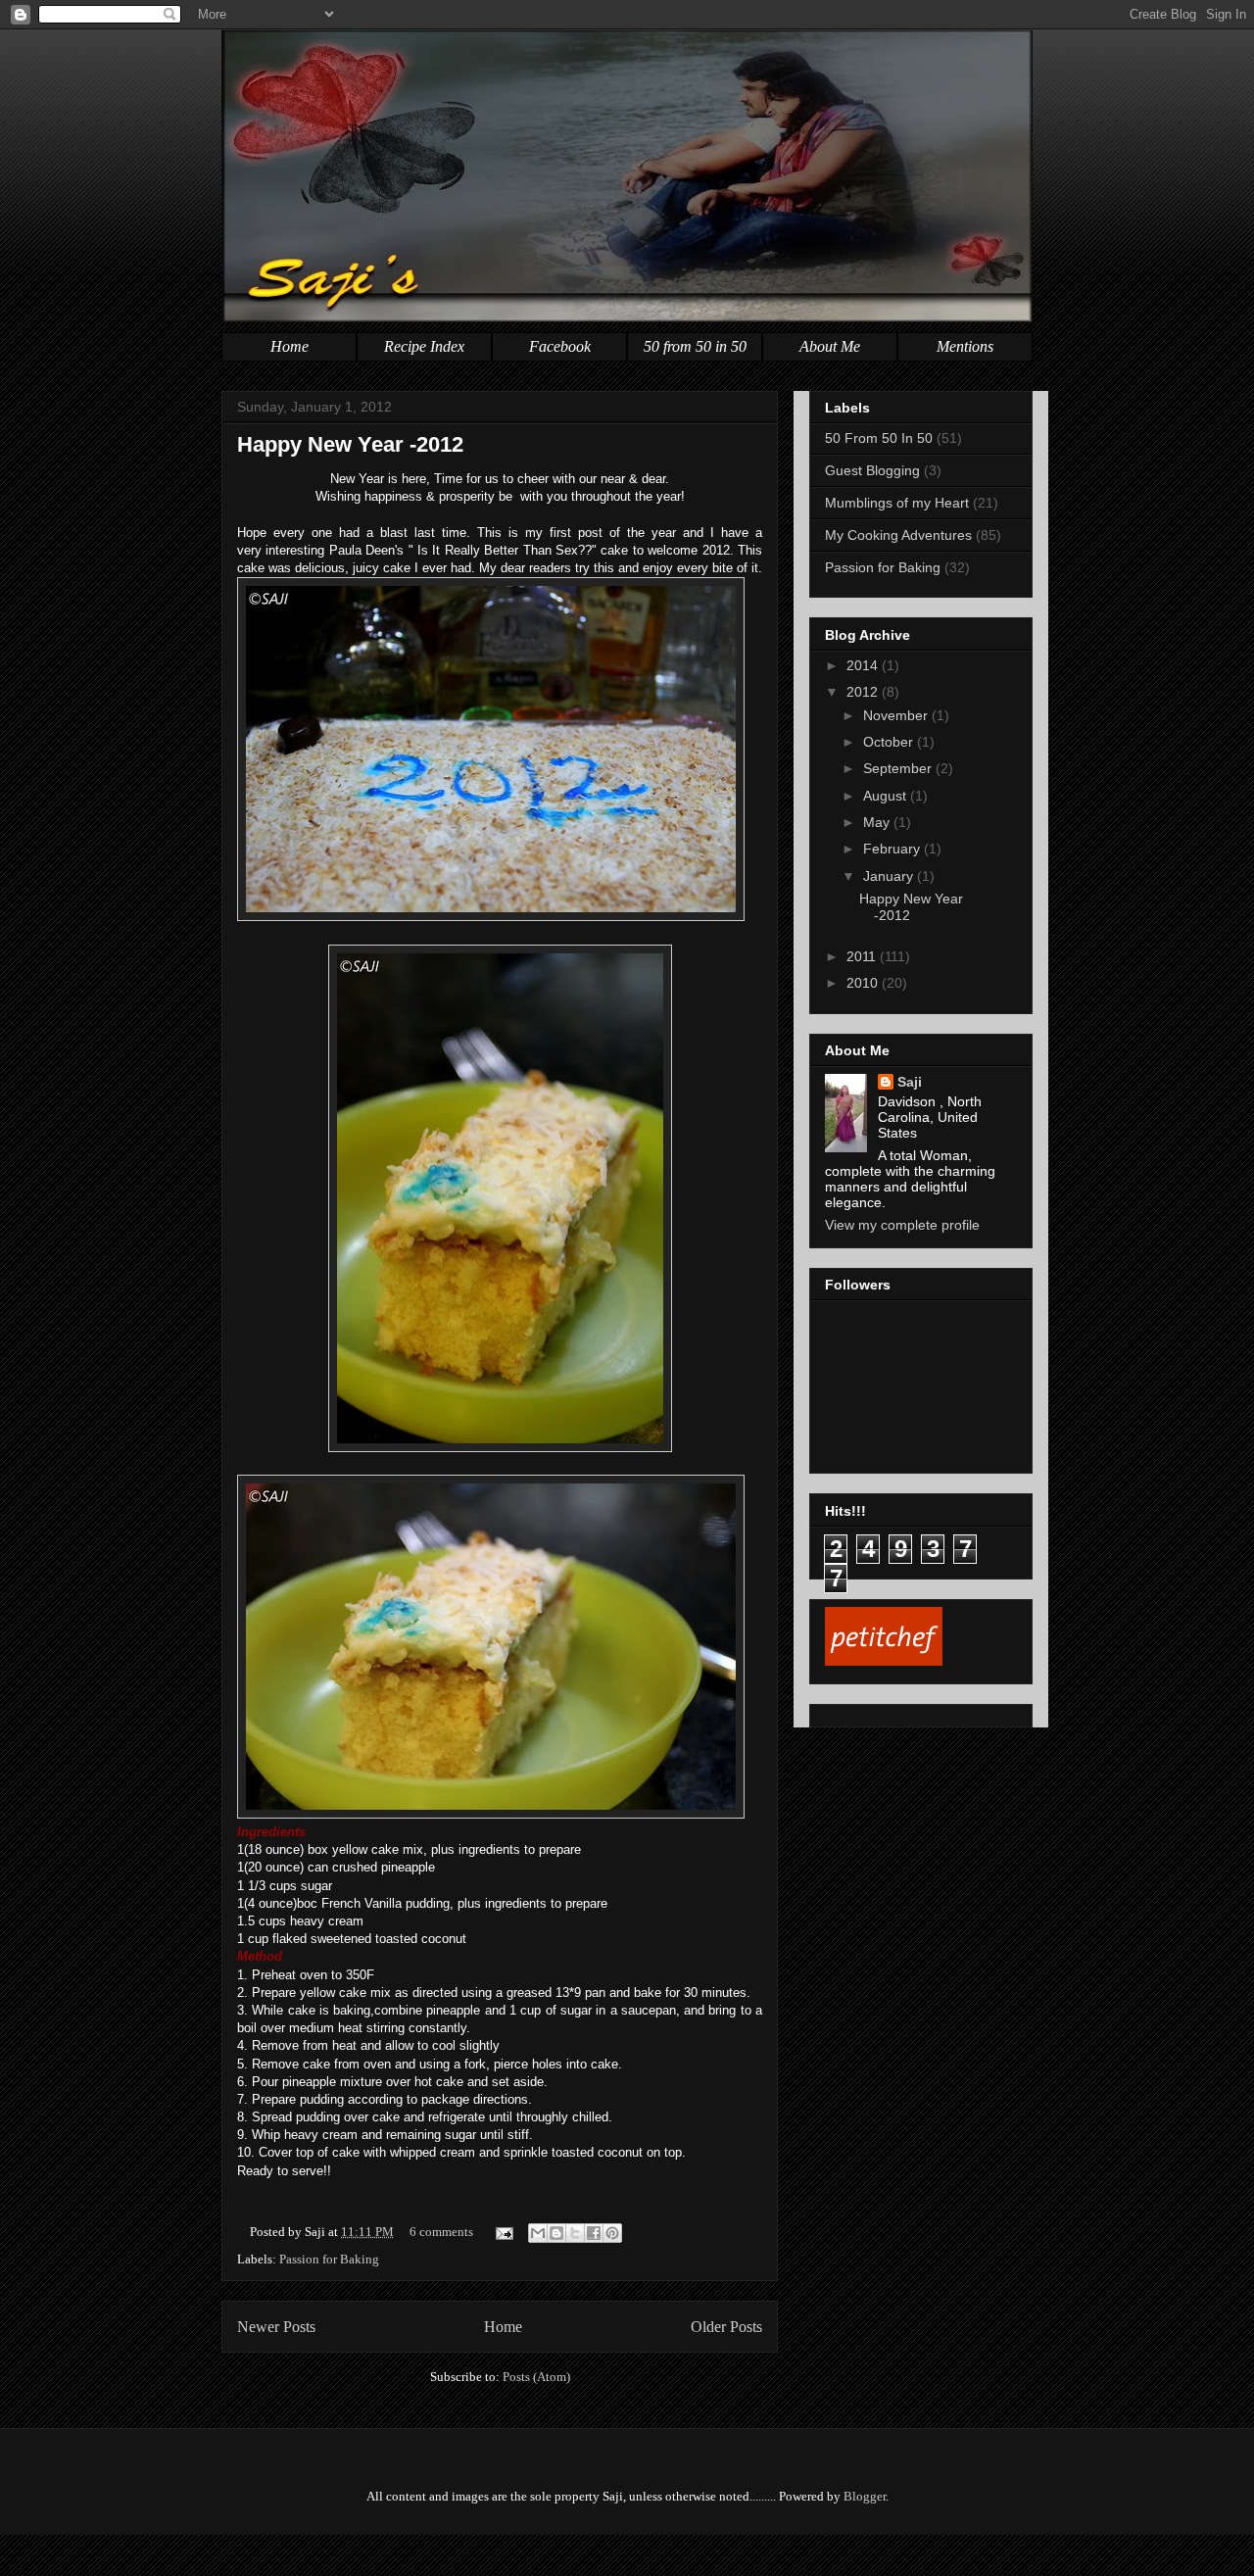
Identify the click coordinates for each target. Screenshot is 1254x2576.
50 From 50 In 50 (879, 438)
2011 (863, 956)
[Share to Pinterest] (612, 2233)
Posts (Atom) (536, 2377)
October (890, 742)
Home (289, 346)
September (899, 768)
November (897, 715)
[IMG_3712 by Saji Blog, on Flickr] (491, 917)
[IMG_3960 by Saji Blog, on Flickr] (500, 1448)
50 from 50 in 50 (695, 346)
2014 (864, 665)
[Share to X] (575, 2233)
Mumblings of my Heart (897, 503)
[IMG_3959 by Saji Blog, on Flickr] (491, 1814)
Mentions (965, 346)
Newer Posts (276, 2327)
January (890, 876)
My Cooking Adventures (898, 535)
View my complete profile (902, 1225)
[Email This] (538, 2233)
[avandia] (627, 2554)
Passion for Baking (329, 2259)
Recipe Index (424, 346)
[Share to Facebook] (594, 2233)
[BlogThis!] (556, 2233)
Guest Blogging (872, 470)
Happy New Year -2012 (350, 444)
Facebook (560, 346)
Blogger (865, 2496)
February (893, 849)
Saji (910, 1082)
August (887, 796)
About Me (830, 346)
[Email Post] (503, 2232)
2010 (864, 983)
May (878, 822)
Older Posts (726, 2327)
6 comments (441, 2232)
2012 (864, 692)
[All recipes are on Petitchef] (884, 1661)
